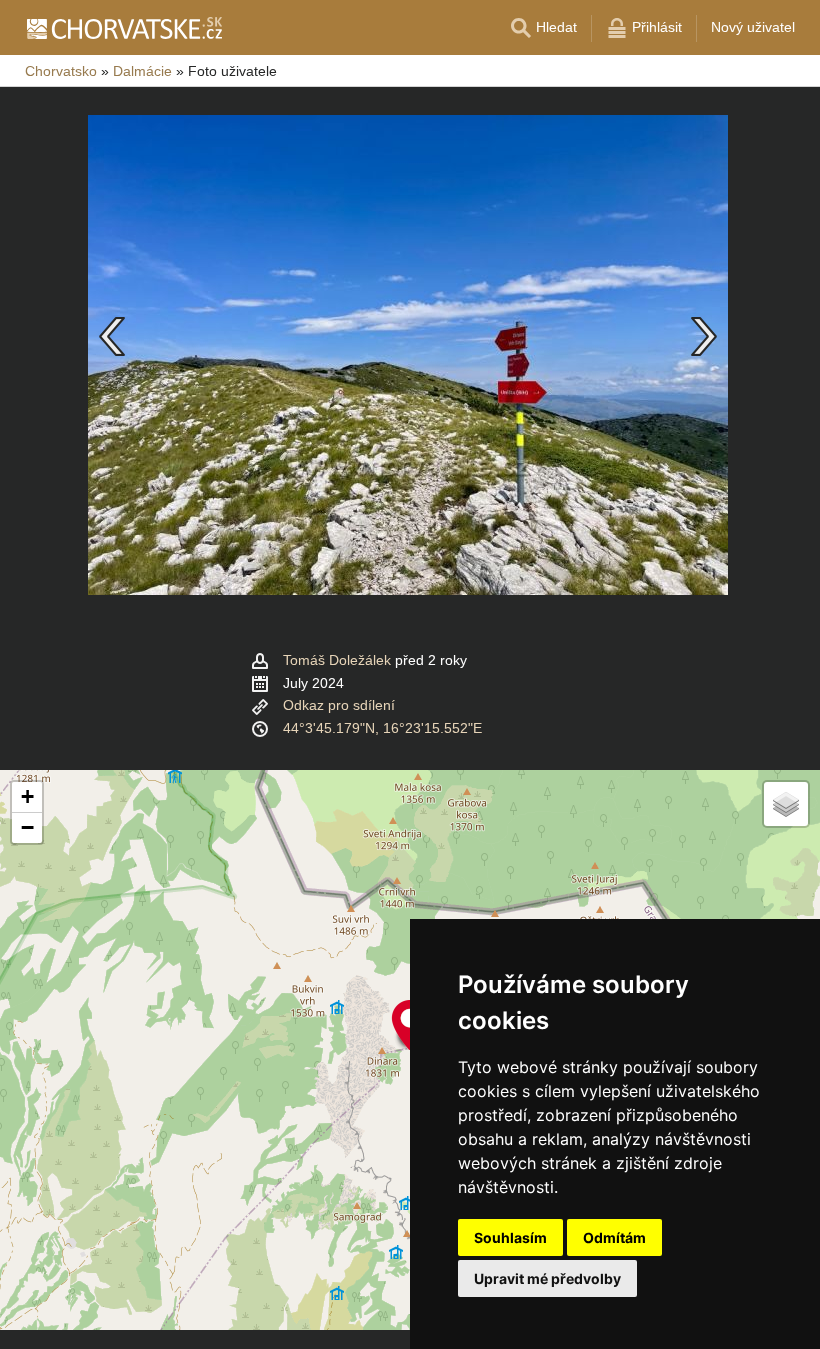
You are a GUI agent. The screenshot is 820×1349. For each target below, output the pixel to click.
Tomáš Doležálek (337, 660)
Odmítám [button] (614, 1237)
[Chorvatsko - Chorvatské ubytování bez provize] (123, 28)
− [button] (27, 827)
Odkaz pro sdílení (339, 705)
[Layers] (786, 804)
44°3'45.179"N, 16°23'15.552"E (382, 728)
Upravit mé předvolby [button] (547, 1278)
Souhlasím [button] (510, 1237)
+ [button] (27, 796)
